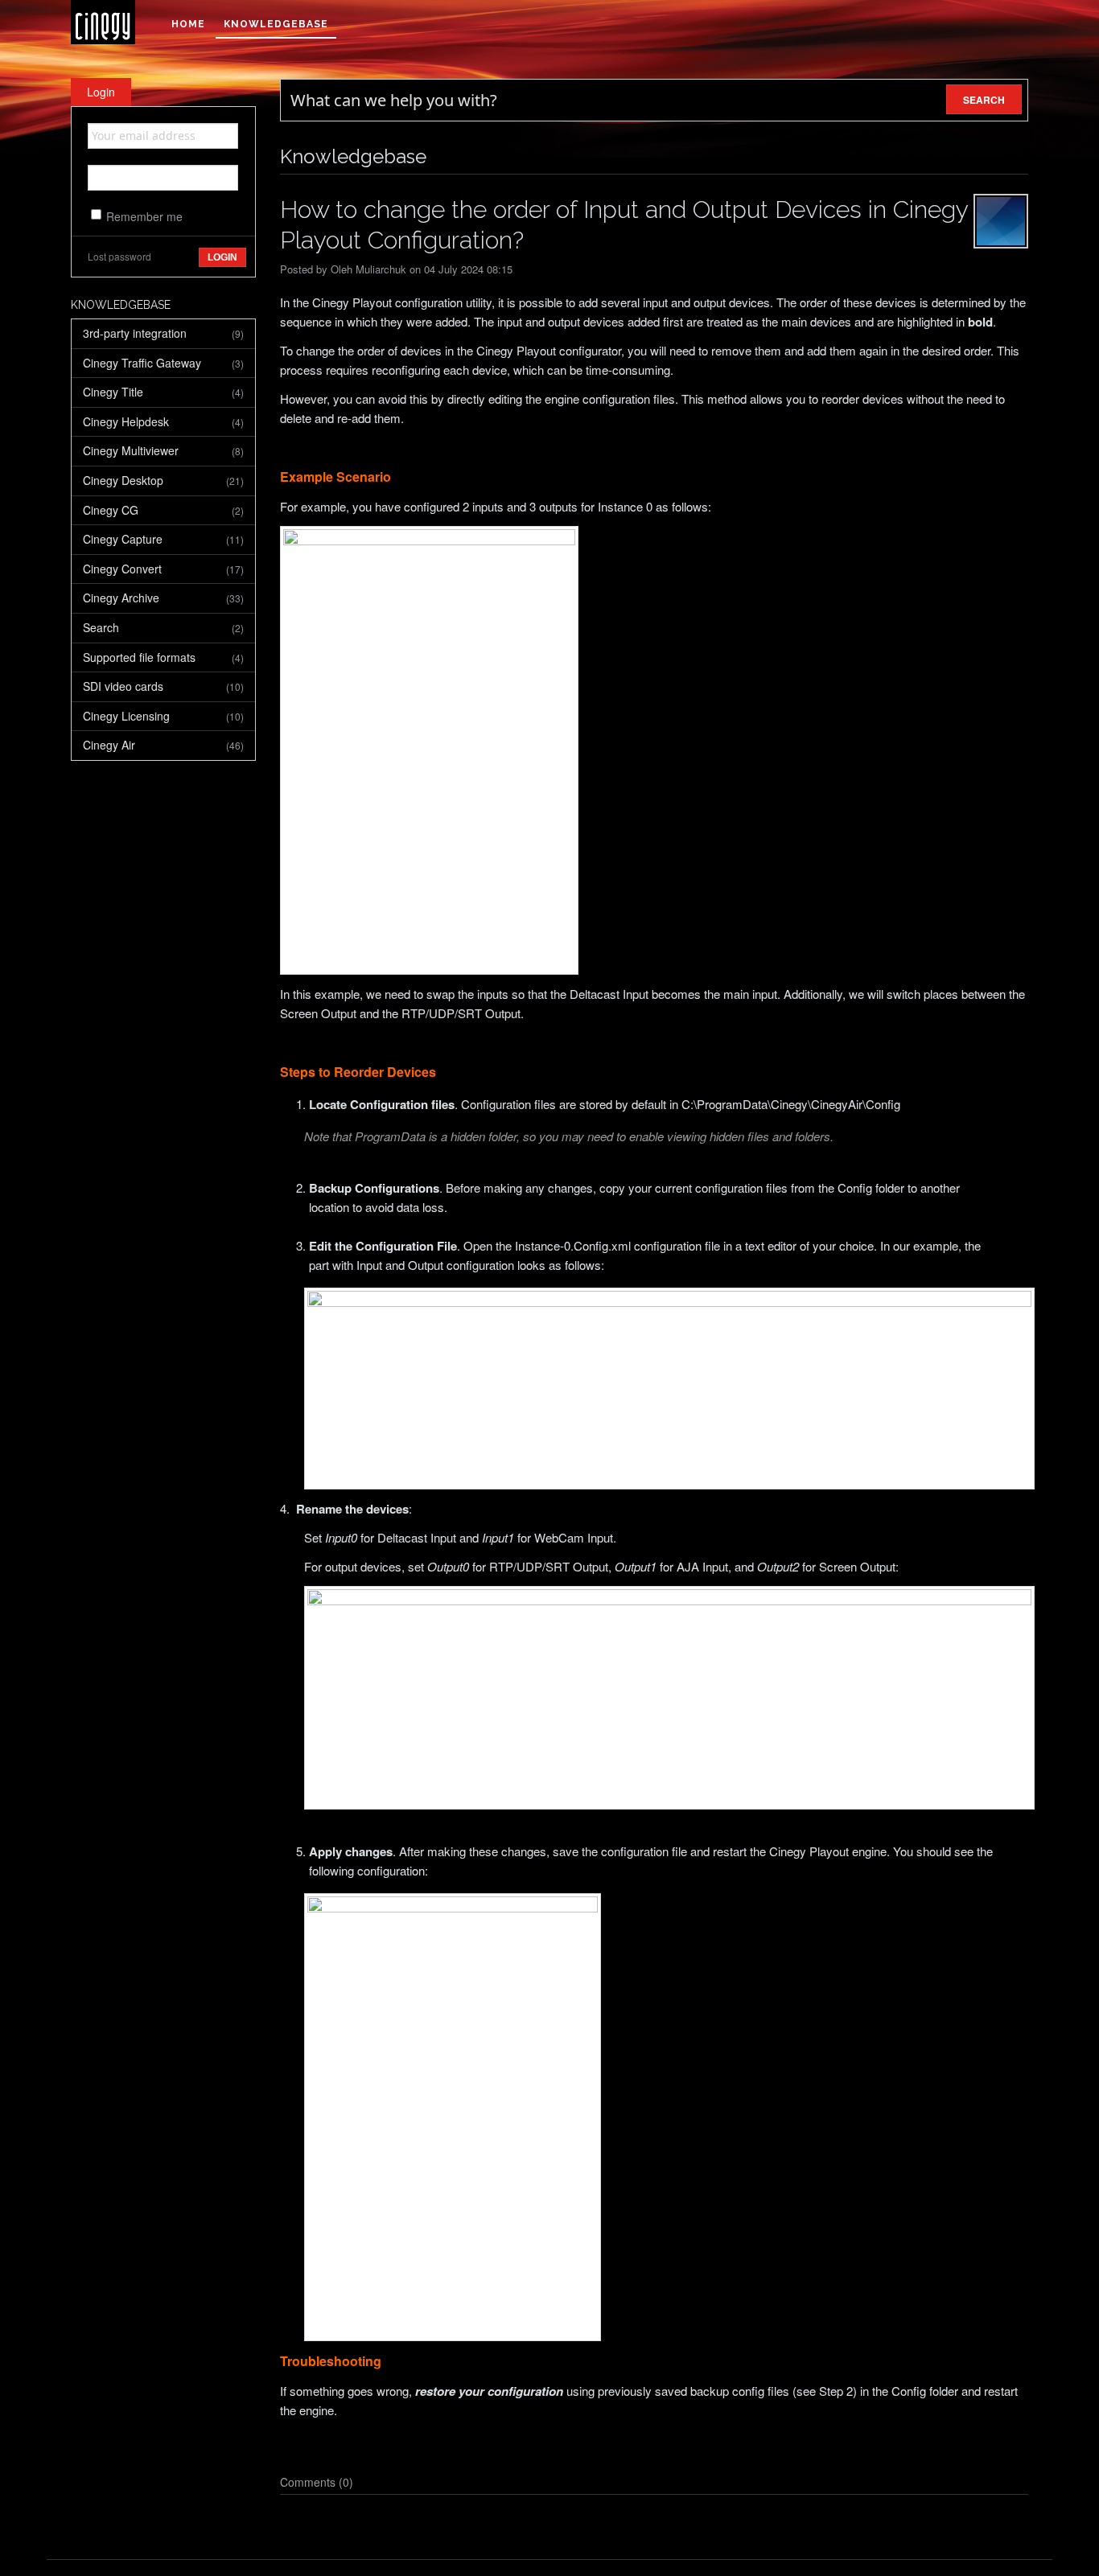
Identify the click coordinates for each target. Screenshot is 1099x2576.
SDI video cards (163, 686)
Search (163, 627)
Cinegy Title (163, 392)
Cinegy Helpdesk (163, 421)
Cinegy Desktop (163, 480)
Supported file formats (163, 657)
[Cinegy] (103, 22)
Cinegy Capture (163, 539)
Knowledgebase (276, 24)
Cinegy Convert (163, 569)
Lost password (119, 256)
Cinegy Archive (163, 598)
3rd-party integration (163, 333)
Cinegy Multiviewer (163, 450)
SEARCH (984, 100)
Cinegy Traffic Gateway (163, 363)
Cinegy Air (163, 745)
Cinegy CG (163, 510)
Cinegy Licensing (163, 716)
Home (188, 24)
